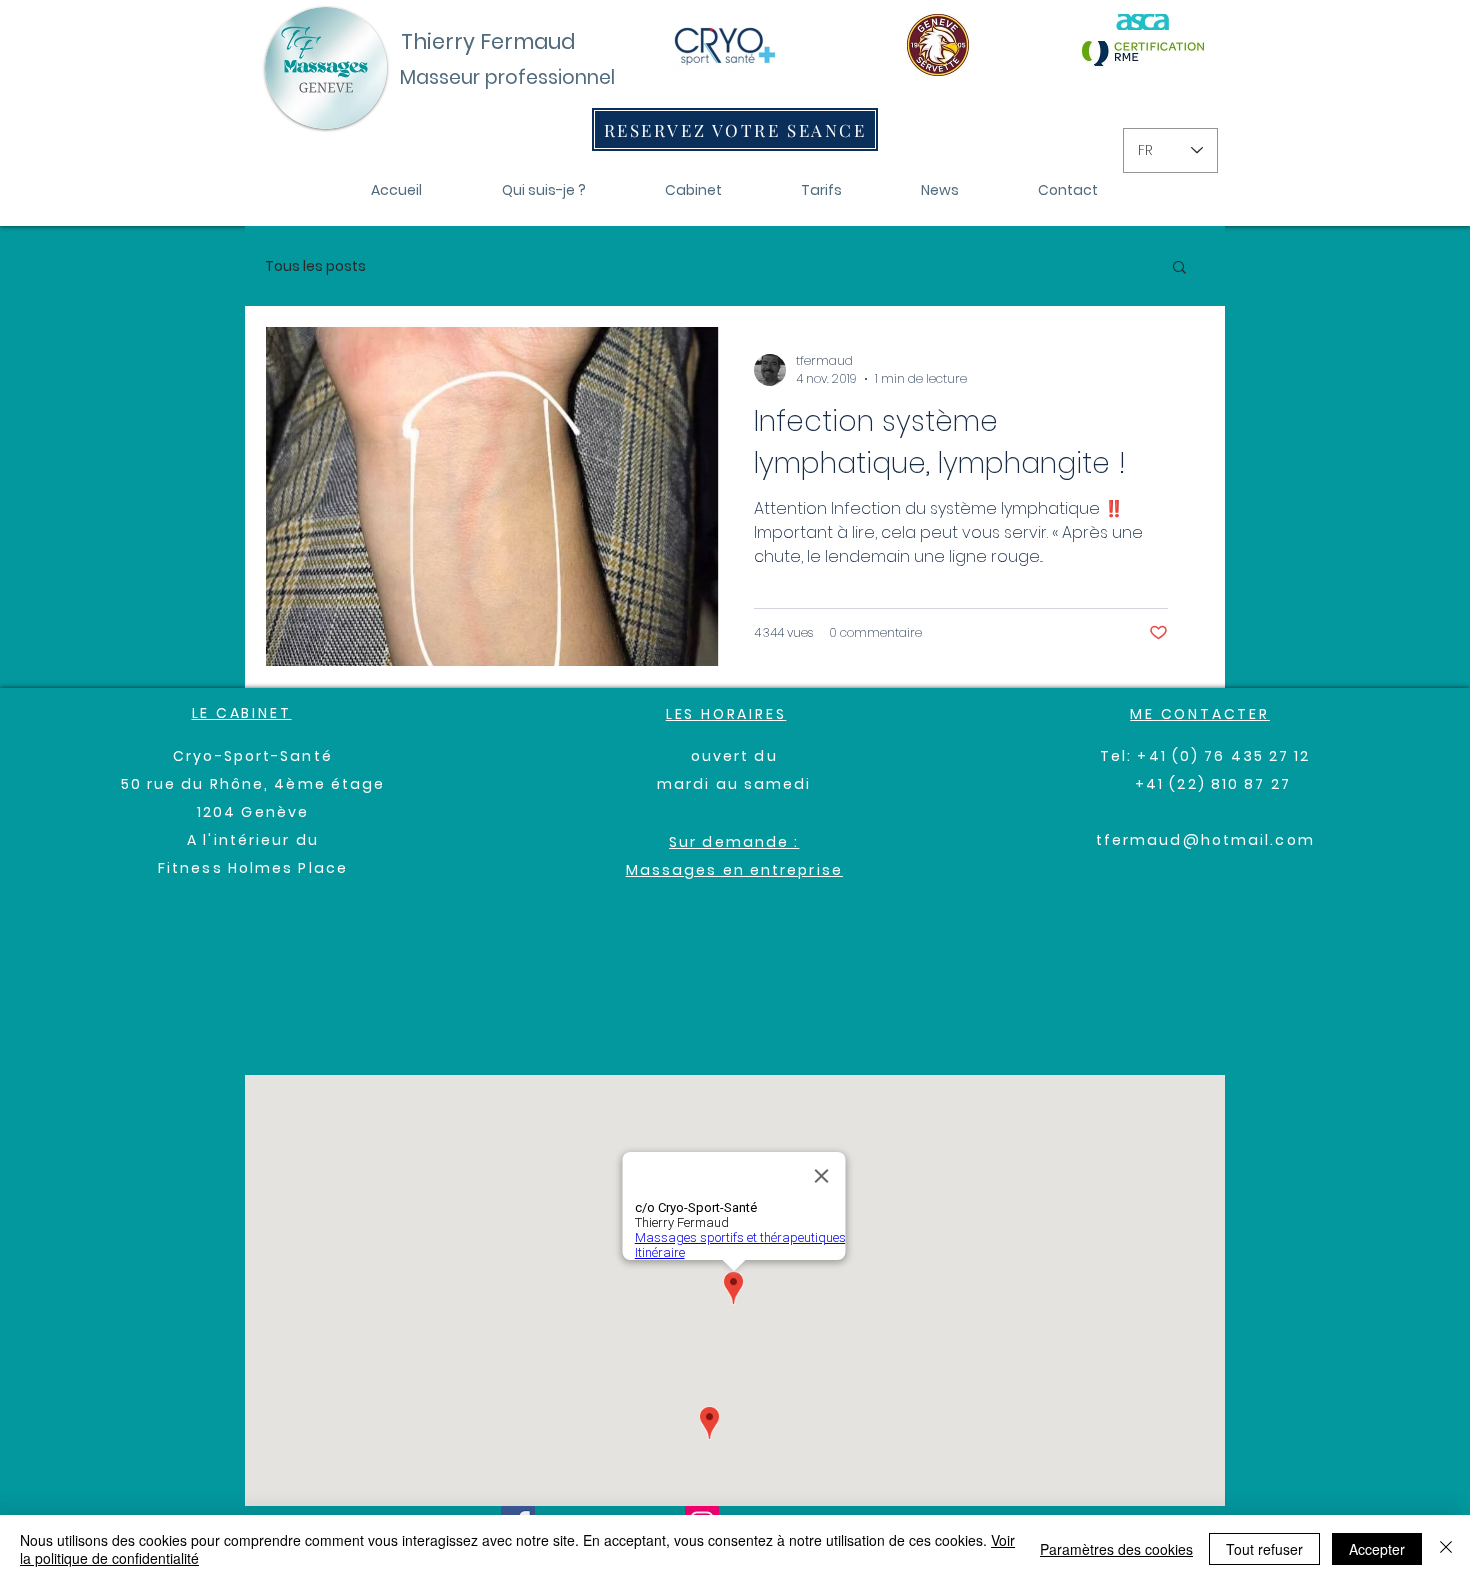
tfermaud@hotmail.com (1205, 840)
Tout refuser (1264, 1549)
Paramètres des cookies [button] (1116, 1549)
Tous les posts (315, 266)
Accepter (1377, 1549)
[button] (1179, 268)
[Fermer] (1446, 1549)
